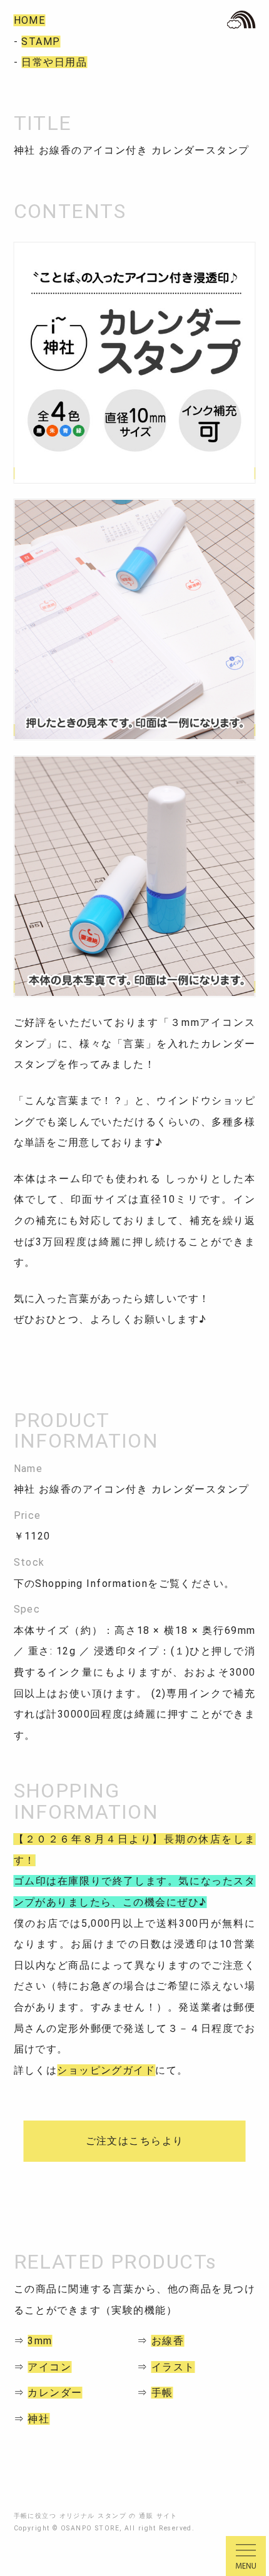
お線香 (168, 2341)
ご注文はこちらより (135, 2141)
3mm (40, 2341)
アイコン (49, 2367)
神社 (38, 2419)
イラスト (173, 2367)
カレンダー (55, 2393)
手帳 (162, 2393)
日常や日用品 (54, 62)
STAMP (41, 42)
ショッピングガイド (106, 2070)
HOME (30, 20)
